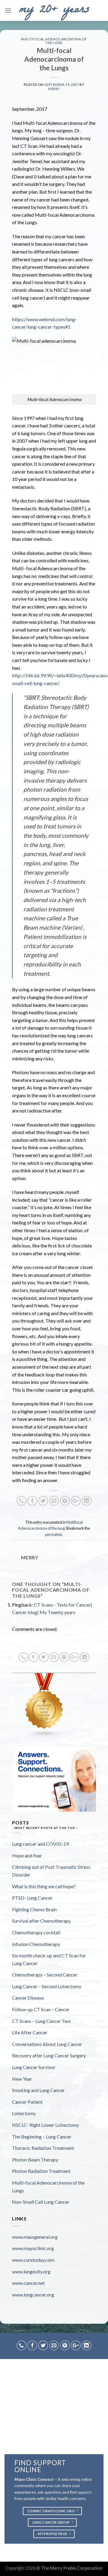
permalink (54, 1534)
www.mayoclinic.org (33, 2248)
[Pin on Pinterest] (65, 1501)
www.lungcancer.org (33, 2295)
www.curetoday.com (33, 2260)
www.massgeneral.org (35, 2237)
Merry (54, 89)
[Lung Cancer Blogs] (44, 1705)
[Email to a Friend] (54, 1501)
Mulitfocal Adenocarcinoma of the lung (54, 41)
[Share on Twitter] (43, 1501)
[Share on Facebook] (32, 1501)
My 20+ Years (54, 10)
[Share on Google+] (76, 1501)
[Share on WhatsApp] (21, 1501)
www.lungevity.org (31, 2271)
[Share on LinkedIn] (87, 1501)
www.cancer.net (28, 2283)
